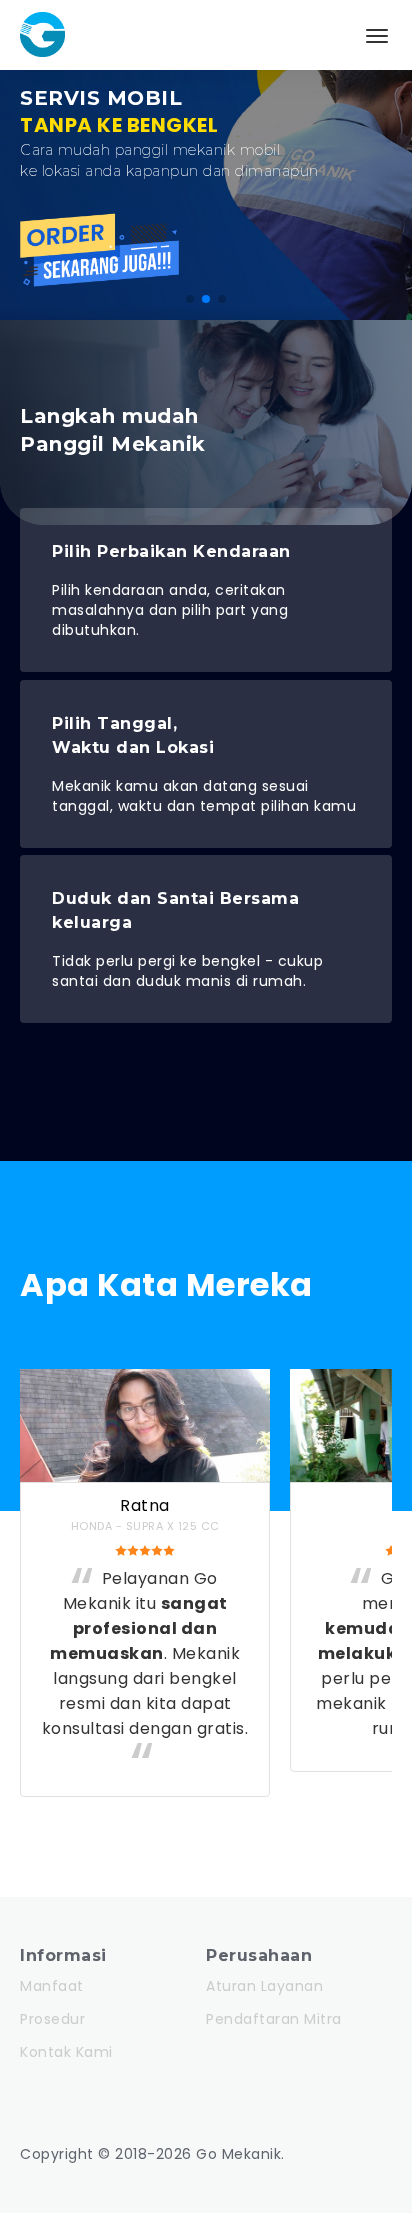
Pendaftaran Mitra (274, 2019)
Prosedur (52, 2019)
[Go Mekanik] (50, 25)
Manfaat (52, 1986)
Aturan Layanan (264, 1986)
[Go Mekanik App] (100, 281)
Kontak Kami (66, 2052)
